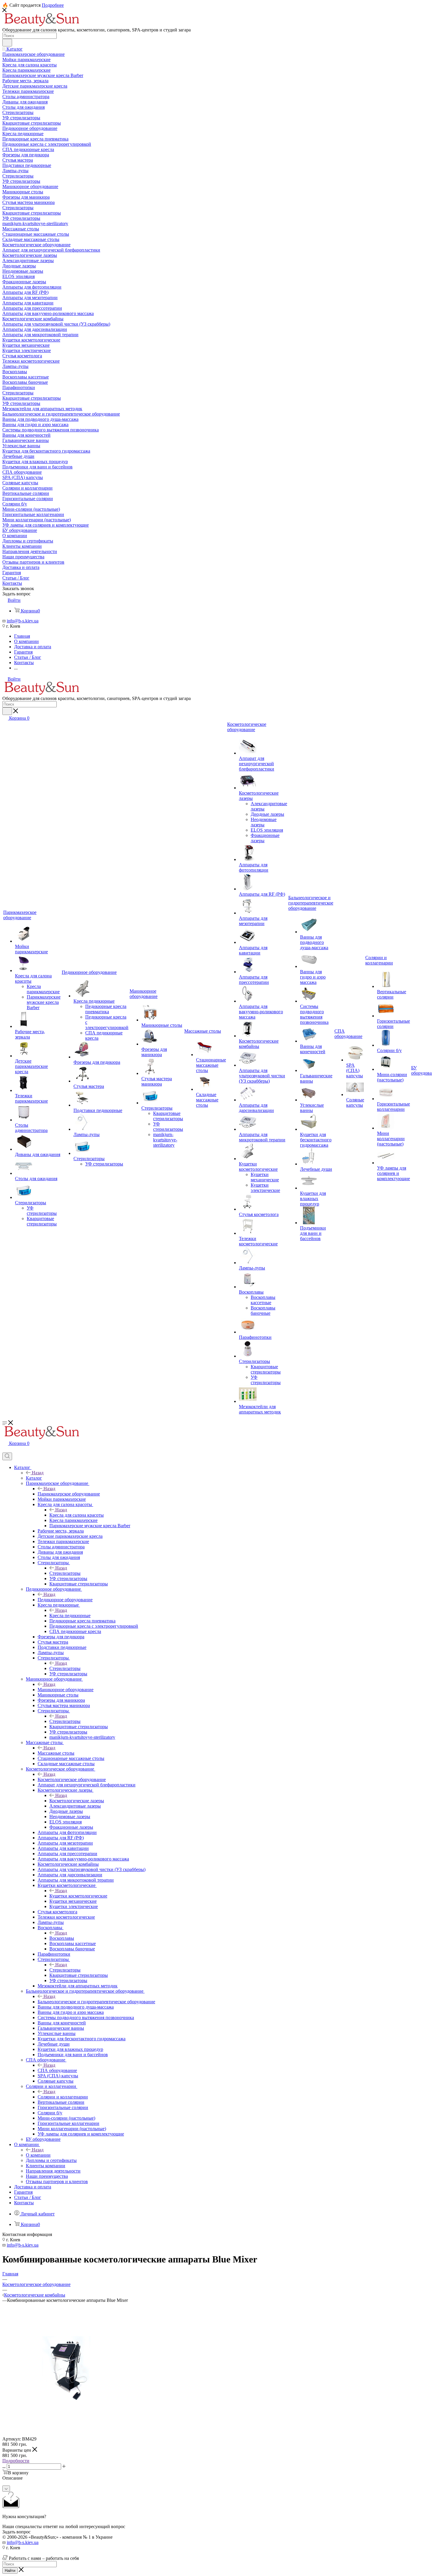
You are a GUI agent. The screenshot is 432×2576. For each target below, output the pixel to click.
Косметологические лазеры (77, 1801)
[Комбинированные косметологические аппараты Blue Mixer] (68, 2434)
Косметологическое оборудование (72, 1779)
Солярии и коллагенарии (63, 2097)
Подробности (16, 2461)
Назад (38, 1473)
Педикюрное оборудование (65, 1600)
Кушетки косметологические (78, 1896)
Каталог (34, 1478)
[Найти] (7, 43)
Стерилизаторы (65, 1573)
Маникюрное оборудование (66, 1690)
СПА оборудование (57, 2070)
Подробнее (53, 5)
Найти (10, 2571)
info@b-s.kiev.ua (23, 621)
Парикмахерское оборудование (69, 1494)
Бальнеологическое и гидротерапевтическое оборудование (96, 2002)
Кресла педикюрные (70, 1616)
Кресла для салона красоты (77, 1515)
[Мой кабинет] (5, 1450)
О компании (38, 2155)
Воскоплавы (62, 1938)
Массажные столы (56, 1753)
